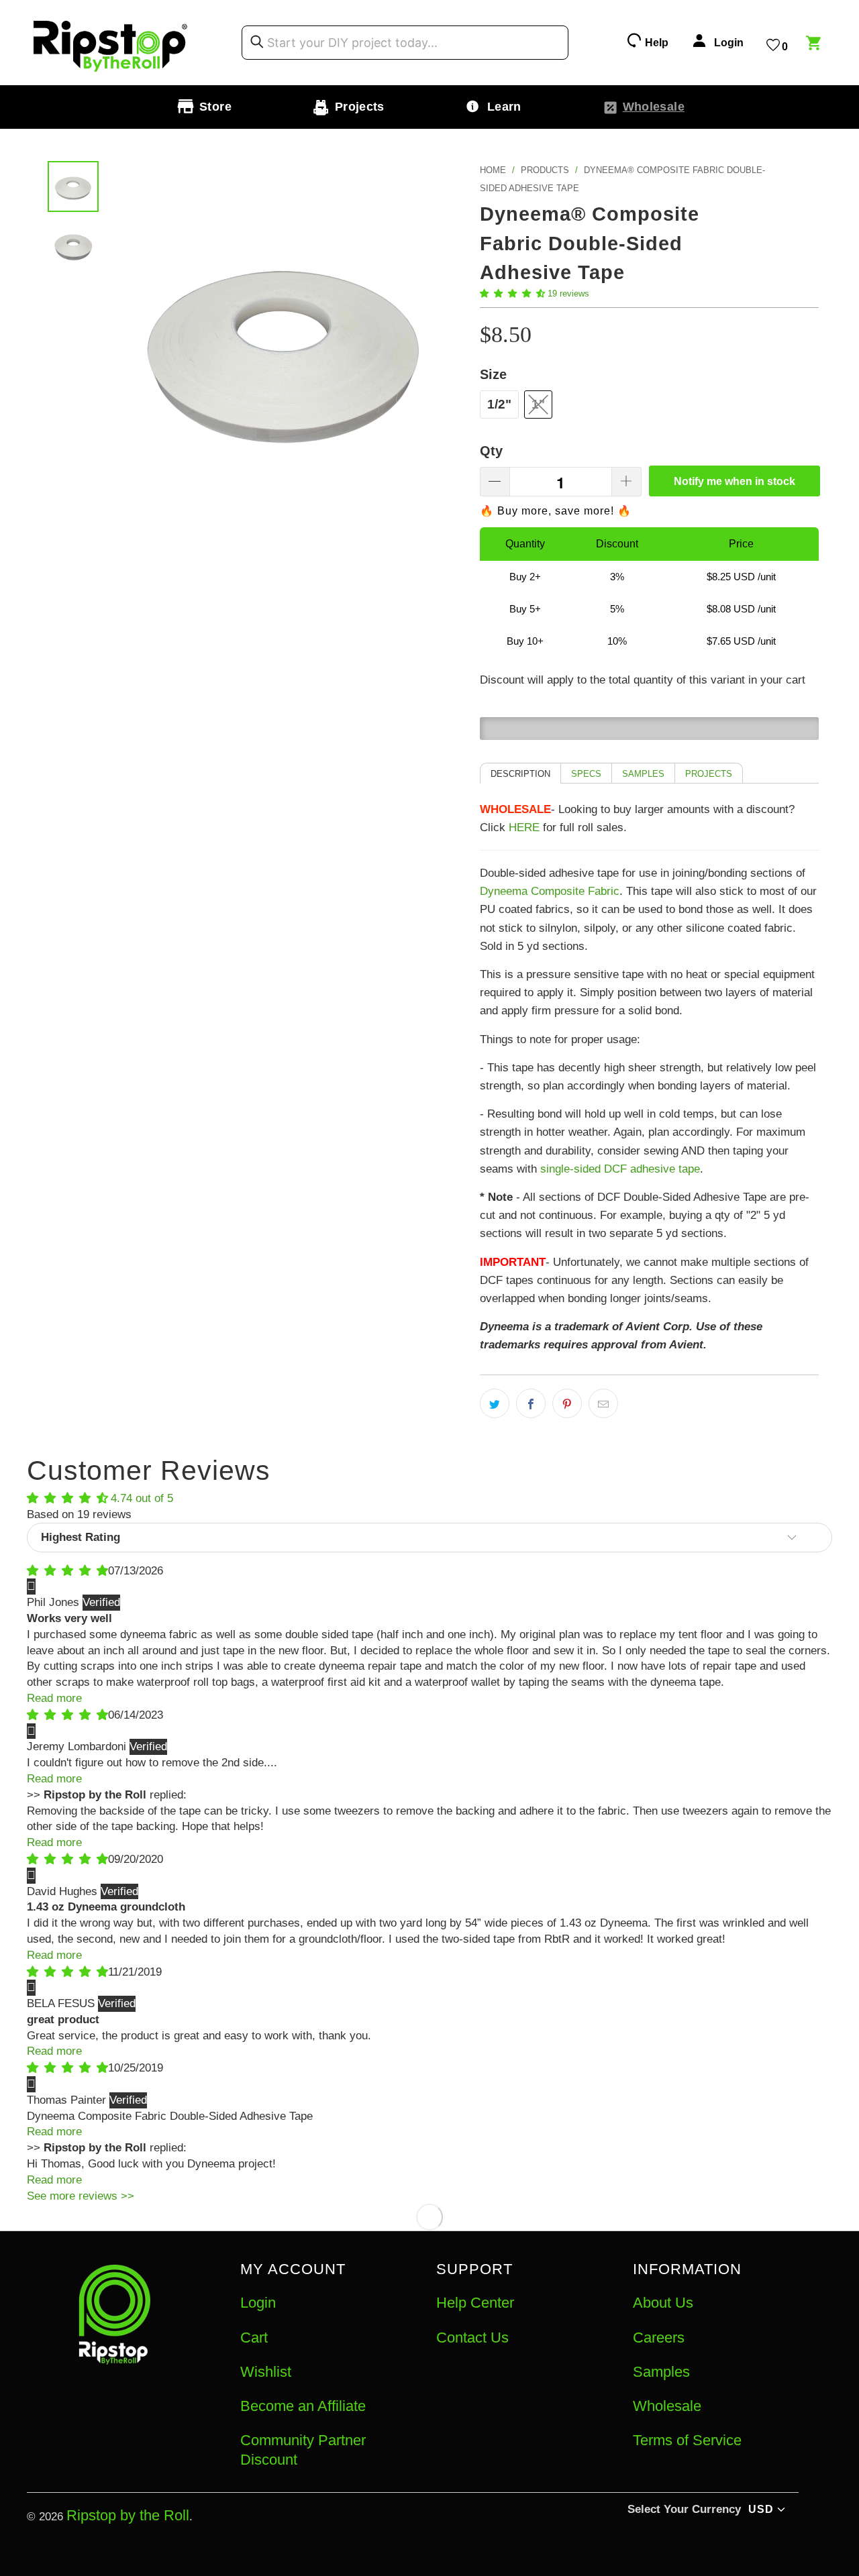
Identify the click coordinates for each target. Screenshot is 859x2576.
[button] (512, 293)
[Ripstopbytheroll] (111, 43)
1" (538, 404)
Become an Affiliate (303, 2406)
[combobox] (405, 43)
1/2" (499, 404)
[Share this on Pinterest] (567, 1403)
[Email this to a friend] (603, 1403)
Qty (491, 451)
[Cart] (815, 45)
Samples (661, 2372)
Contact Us (472, 2338)
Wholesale (667, 2406)
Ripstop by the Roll (128, 2515)
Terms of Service (687, 2440)
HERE (524, 827)
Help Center (475, 2303)
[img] (67, 1571)
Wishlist (266, 2372)
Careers (659, 2338)
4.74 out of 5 (142, 1498)
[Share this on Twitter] (495, 1403)
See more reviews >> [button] (81, 2196)
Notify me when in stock (735, 481)
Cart (254, 2338)
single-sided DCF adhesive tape (620, 1169)
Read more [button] (54, 1698)
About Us (663, 2303)
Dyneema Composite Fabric (550, 891)
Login (258, 2303)
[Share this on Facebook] (531, 1403)
